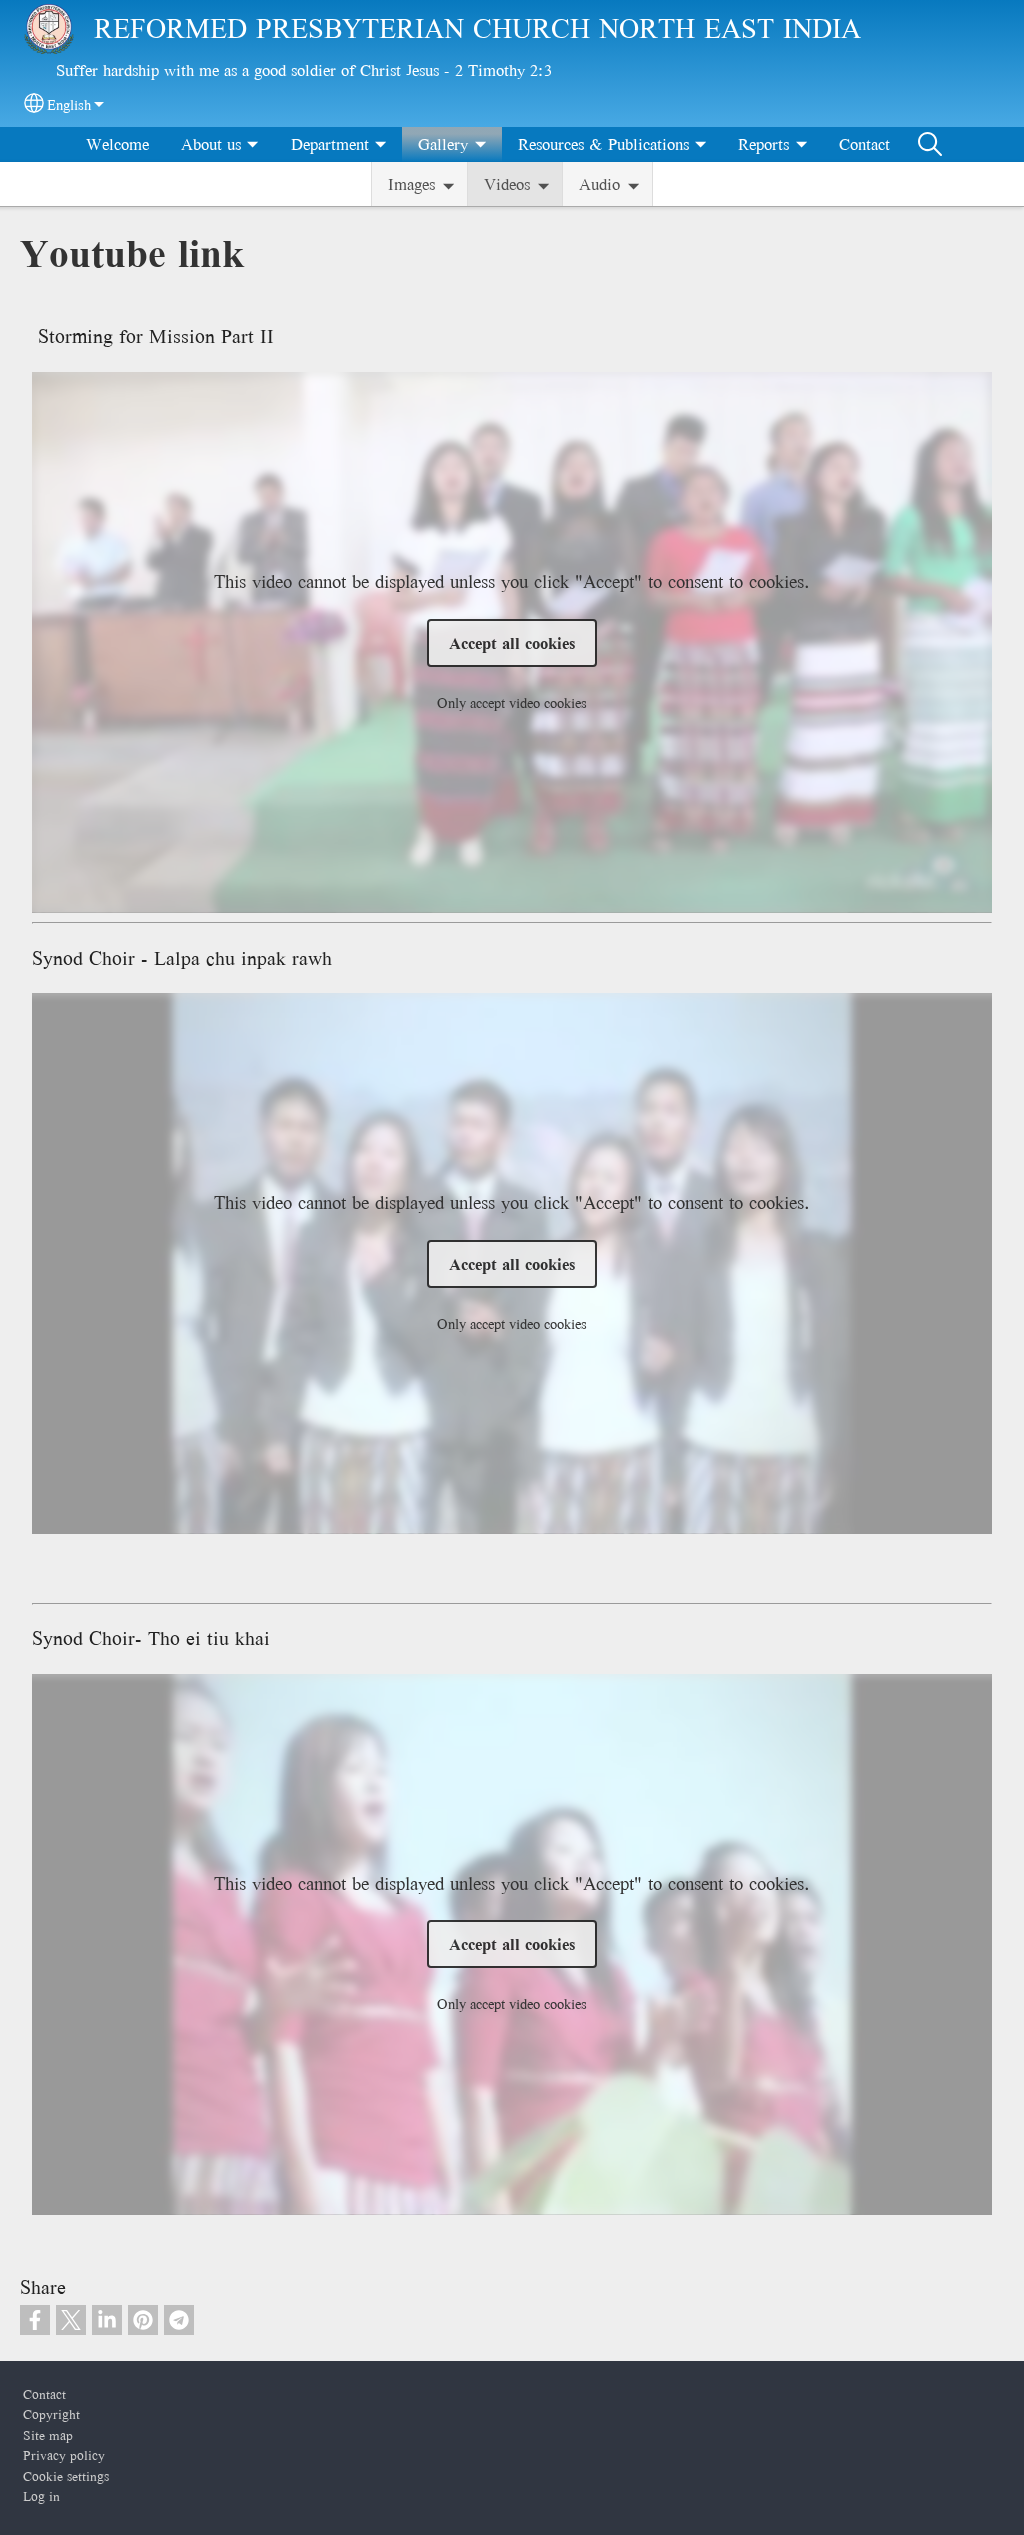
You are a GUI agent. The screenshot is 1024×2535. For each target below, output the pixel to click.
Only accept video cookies (512, 703)
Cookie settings (66, 2476)
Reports (763, 144)
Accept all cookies (512, 643)
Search (930, 144)
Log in (41, 2496)
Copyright (51, 2414)
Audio (599, 184)
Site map (48, 2435)
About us (211, 144)
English (69, 105)
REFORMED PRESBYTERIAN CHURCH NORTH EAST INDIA (477, 28)
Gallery (443, 144)
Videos (507, 184)
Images (411, 184)
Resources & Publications (603, 144)
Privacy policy (64, 2455)
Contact (864, 144)
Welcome (117, 144)
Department (330, 144)
